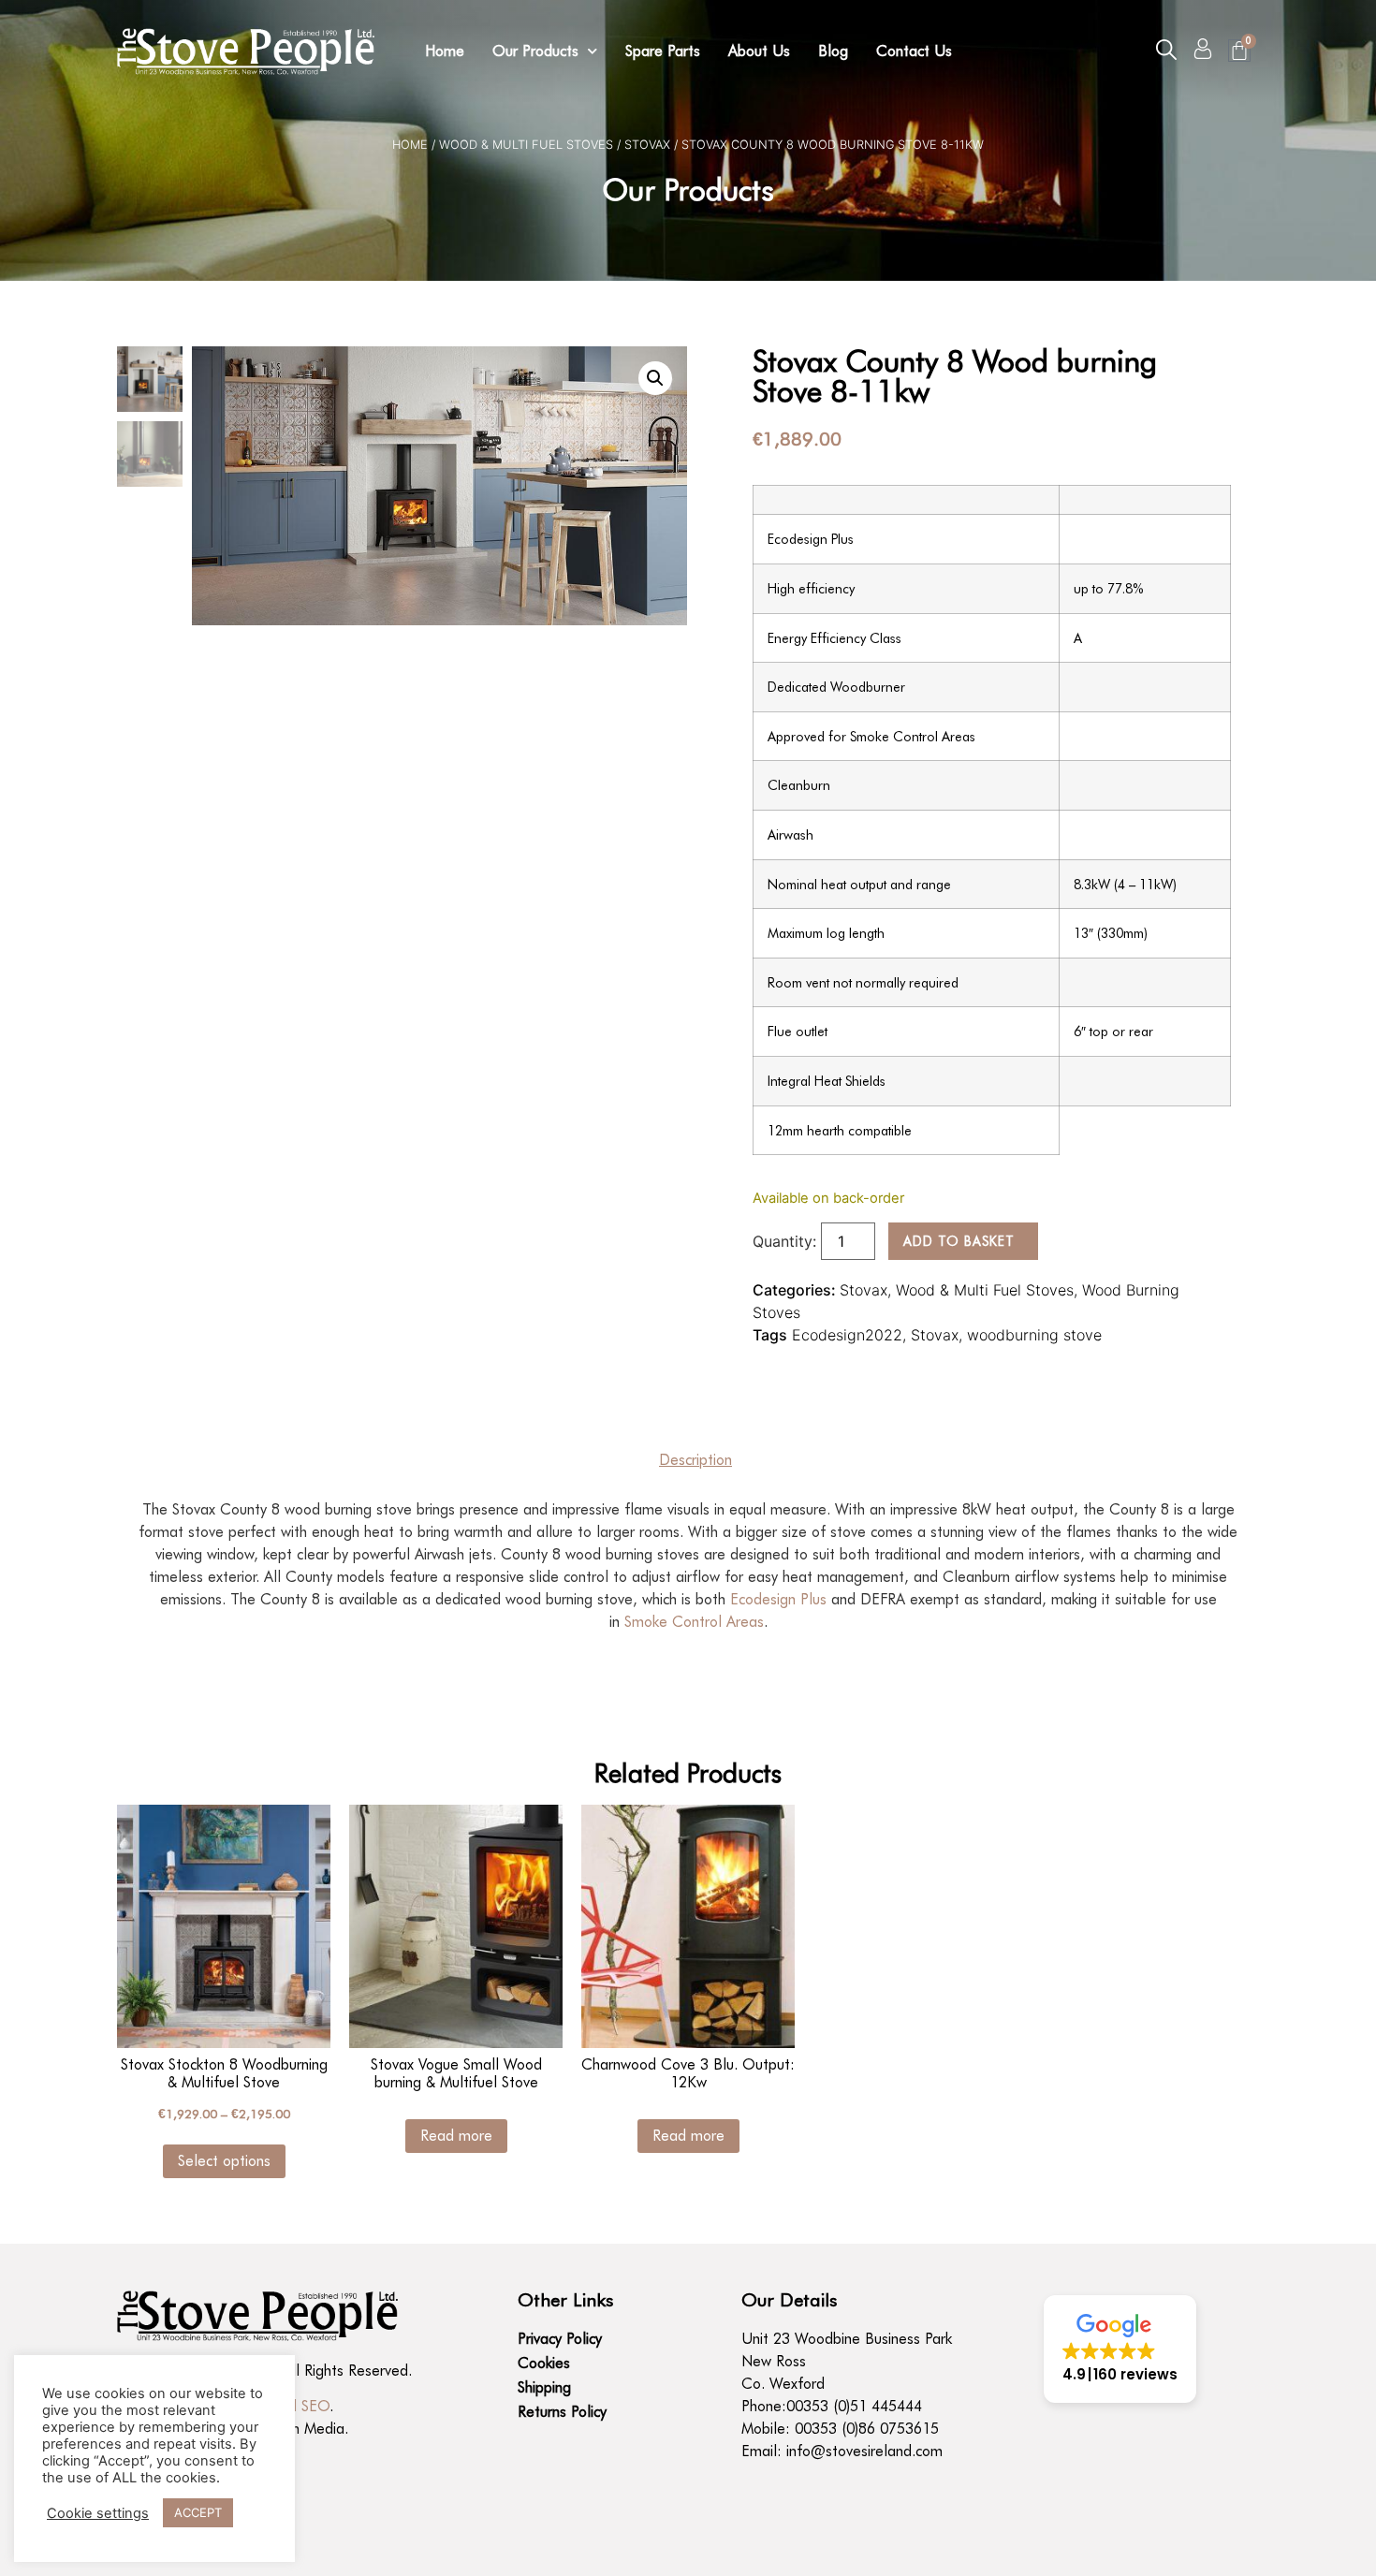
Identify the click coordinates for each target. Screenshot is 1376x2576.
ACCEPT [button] (198, 2512)
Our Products (535, 51)
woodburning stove (1034, 1335)
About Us (759, 51)
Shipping (544, 2387)
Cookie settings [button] (98, 2513)
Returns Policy (562, 2412)
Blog (833, 51)
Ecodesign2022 (847, 1335)
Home (445, 51)
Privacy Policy (560, 2339)
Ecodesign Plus (778, 1599)
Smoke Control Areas (694, 1622)
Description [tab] (695, 1460)
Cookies (544, 2363)
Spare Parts (663, 51)
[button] (1166, 50)
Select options (224, 2161)
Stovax (647, 145)
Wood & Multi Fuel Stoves (526, 145)
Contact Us (914, 51)
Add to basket (959, 1241)
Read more (456, 2136)
